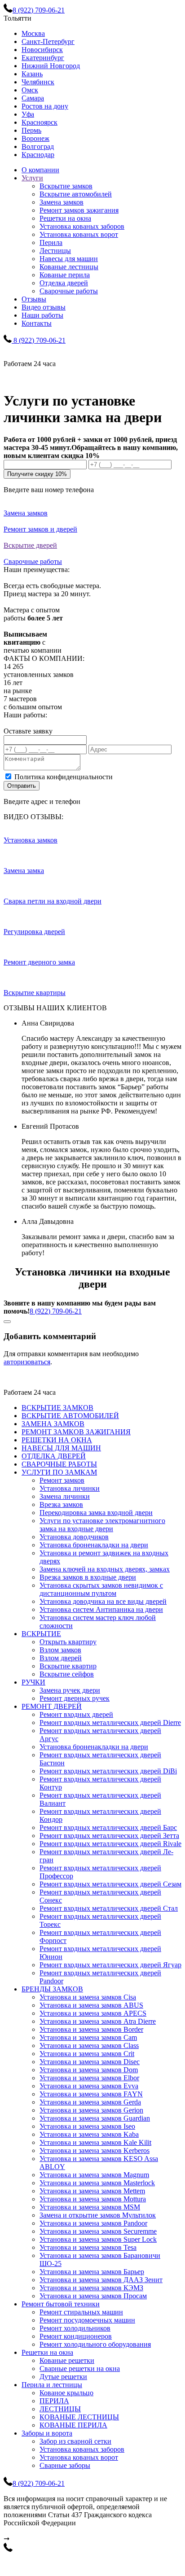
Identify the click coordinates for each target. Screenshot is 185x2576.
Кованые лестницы (69, 267)
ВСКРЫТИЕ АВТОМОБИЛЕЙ (70, 1416)
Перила (51, 242)
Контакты (37, 323)
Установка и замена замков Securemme (98, 2231)
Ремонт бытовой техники (61, 2304)
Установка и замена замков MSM (90, 2207)
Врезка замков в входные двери (88, 1577)
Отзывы (34, 299)
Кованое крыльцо (66, 2393)
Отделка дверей (64, 283)
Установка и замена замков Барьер (92, 2272)
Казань (32, 74)
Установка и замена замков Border (91, 2029)
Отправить (22, 786)
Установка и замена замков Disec (90, 2062)
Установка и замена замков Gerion (91, 2110)
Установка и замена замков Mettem (92, 2191)
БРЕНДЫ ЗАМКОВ (52, 1989)
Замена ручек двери (70, 1690)
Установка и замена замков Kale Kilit (95, 2142)
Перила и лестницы (52, 2385)
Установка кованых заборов (82, 226)
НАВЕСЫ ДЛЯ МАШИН (61, 1448)
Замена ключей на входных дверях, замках (105, 1569)
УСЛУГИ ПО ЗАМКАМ (59, 1472)
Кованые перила (65, 275)
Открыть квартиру (68, 1642)
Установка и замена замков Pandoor (93, 2223)
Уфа (28, 114)
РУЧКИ (33, 1682)
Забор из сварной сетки (75, 2441)
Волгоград (38, 146)
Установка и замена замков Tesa (88, 2247)
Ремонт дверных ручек (75, 1698)
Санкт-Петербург (48, 41)
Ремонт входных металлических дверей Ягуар (110, 1965)
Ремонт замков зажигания (79, 210)
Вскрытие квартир (68, 1666)
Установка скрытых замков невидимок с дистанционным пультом (101, 1589)
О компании (40, 170)
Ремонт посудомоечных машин (87, 2320)
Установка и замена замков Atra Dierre (98, 2021)
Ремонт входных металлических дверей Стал (109, 1908)
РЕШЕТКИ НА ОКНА (57, 1440)
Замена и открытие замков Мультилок (98, 2215)
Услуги (32, 178)
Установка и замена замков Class (89, 2046)
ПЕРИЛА (54, 2401)
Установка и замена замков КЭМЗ (91, 2288)
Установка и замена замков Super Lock (98, 2239)
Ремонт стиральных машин (81, 2312)
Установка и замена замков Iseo (87, 2126)
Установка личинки (70, 1488)
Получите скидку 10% (37, 474)
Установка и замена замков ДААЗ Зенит (101, 2280)
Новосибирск (42, 50)
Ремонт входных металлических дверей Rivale (110, 1844)
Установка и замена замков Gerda (90, 2102)
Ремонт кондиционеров (76, 2336)
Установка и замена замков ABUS (91, 2005)
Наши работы (42, 315)
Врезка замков (61, 1504)
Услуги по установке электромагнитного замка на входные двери (102, 1525)
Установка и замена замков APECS (93, 2013)
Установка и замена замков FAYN (91, 2094)
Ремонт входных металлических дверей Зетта (109, 1836)
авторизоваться (27, 1362)
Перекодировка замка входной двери (96, 1513)
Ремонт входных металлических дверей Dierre (110, 1722)
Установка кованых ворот (79, 234)
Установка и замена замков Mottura (93, 2199)
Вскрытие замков (66, 186)
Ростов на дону (45, 106)
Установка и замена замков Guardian (95, 2118)
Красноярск (40, 122)
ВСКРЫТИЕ (41, 1634)
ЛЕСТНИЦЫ (60, 2409)
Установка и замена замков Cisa (88, 1997)
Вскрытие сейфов (67, 1674)
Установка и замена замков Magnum (94, 2175)
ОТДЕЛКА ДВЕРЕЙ (54, 1456)
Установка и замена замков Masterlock (97, 2183)
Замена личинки (65, 1496)
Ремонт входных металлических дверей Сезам (110, 1884)
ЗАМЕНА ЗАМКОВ (53, 1424)
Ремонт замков (62, 1480)
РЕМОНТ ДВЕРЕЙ (52, 1706)
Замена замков (62, 202)
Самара (33, 98)
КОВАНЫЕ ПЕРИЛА (73, 2425)
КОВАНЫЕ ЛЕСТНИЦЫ (79, 2417)
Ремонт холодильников (75, 2328)
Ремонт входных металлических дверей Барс (108, 1827)
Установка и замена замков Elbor (89, 2078)
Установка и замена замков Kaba (89, 2134)
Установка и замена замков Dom (89, 2070)
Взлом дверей (61, 1658)
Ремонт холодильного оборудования (95, 2344)
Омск (30, 90)
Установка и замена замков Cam (88, 2037)
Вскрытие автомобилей (76, 194)
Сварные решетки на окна (80, 2369)
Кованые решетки (67, 2360)
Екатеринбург (43, 58)
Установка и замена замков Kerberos (95, 2150)
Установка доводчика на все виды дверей (103, 1601)
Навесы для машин (69, 259)
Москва (33, 33)
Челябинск (38, 82)
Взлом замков (60, 1650)
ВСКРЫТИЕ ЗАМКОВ (57, 1408)
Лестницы (55, 251)
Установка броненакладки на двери (94, 1545)
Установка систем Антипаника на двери (101, 1609)
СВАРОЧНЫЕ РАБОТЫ (59, 1464)
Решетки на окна (65, 218)
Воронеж (35, 138)
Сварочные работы (69, 291)
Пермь (31, 130)
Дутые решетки (63, 2377)
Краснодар (38, 155)
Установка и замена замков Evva (89, 2086)
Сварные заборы (65, 2465)
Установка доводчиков (74, 1537)
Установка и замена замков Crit (87, 2054)
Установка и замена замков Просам (93, 2296)
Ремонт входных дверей (76, 1714)
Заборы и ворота (47, 2433)
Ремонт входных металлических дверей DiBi (108, 1771)
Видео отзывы (44, 307)
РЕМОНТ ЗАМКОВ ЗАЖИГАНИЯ (76, 1432)
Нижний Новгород (51, 66)
